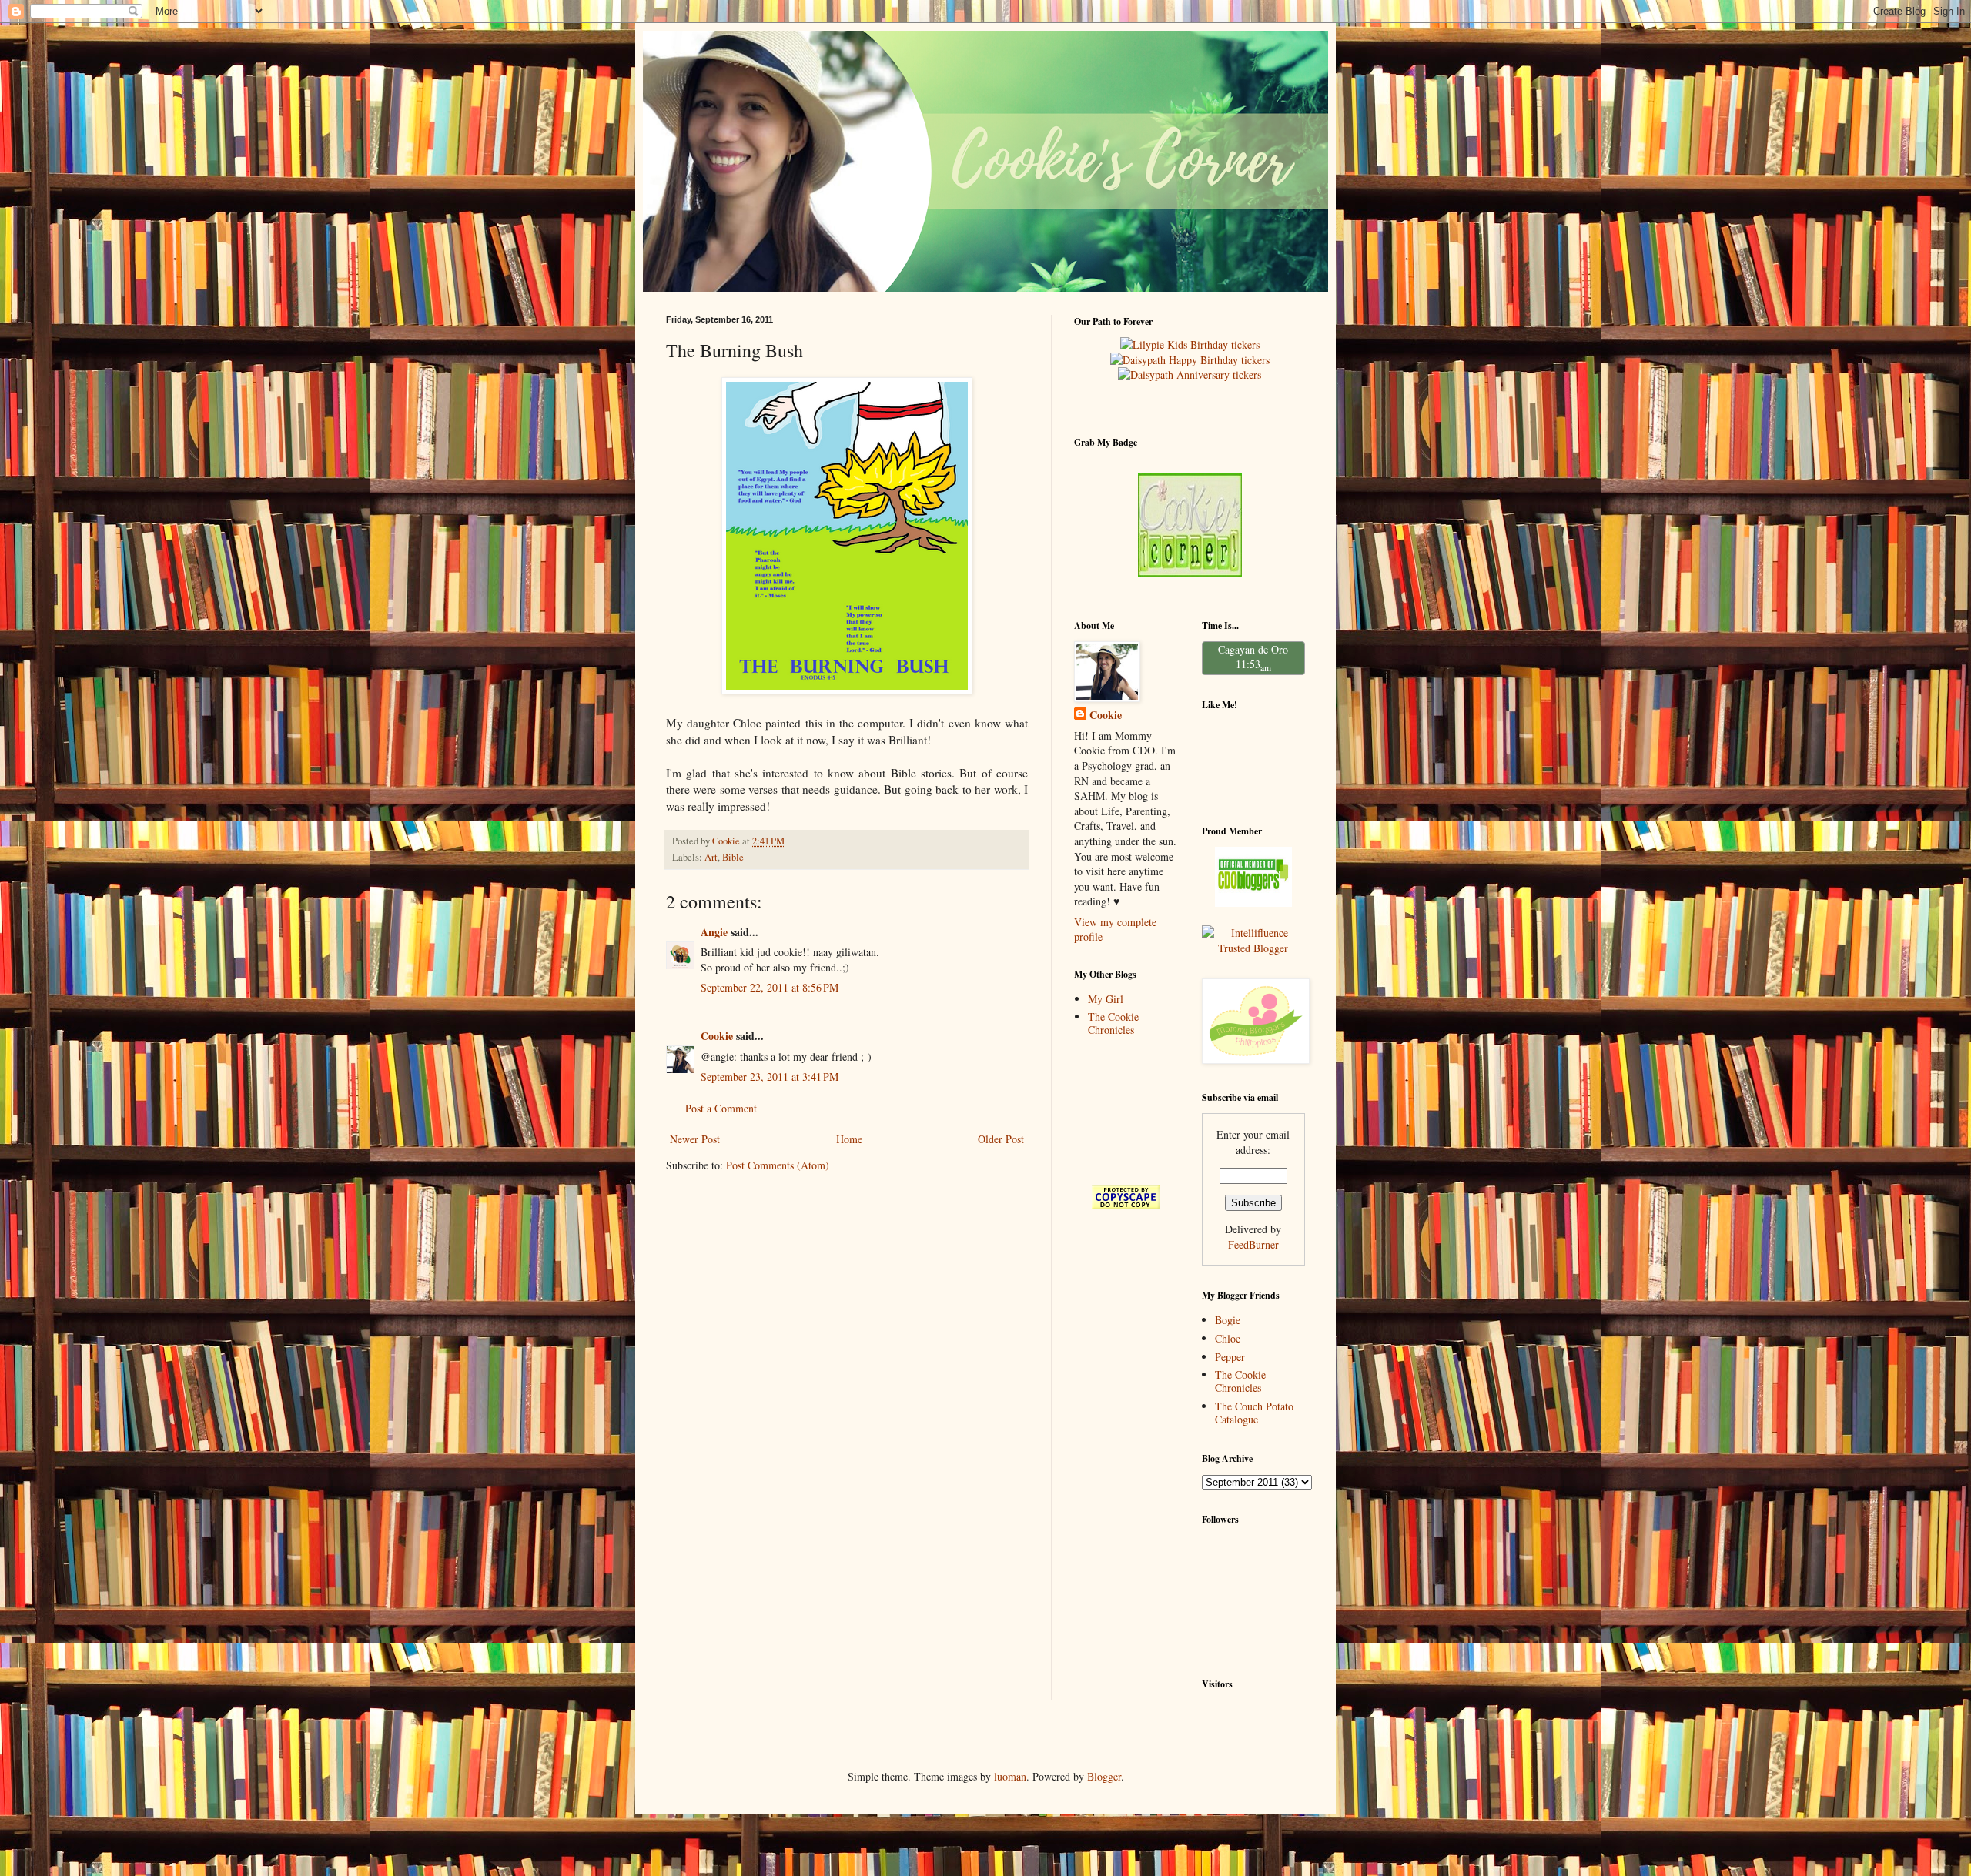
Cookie (717, 1036)
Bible (733, 857)
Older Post (1001, 1139)
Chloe (1228, 1338)
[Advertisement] (1122, 1110)
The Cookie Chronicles (1113, 1023)
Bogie (1228, 1320)
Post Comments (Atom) (778, 1165)
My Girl (1106, 999)
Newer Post (695, 1139)
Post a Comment (721, 1108)
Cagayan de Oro (1253, 649)
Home (849, 1139)
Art (711, 857)
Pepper (1230, 1357)
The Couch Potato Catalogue (1254, 1413)
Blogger (1104, 1776)
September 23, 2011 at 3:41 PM (770, 1077)
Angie (714, 932)
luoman (1010, 1776)
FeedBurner (1253, 1244)
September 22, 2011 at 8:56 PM (770, 987)
